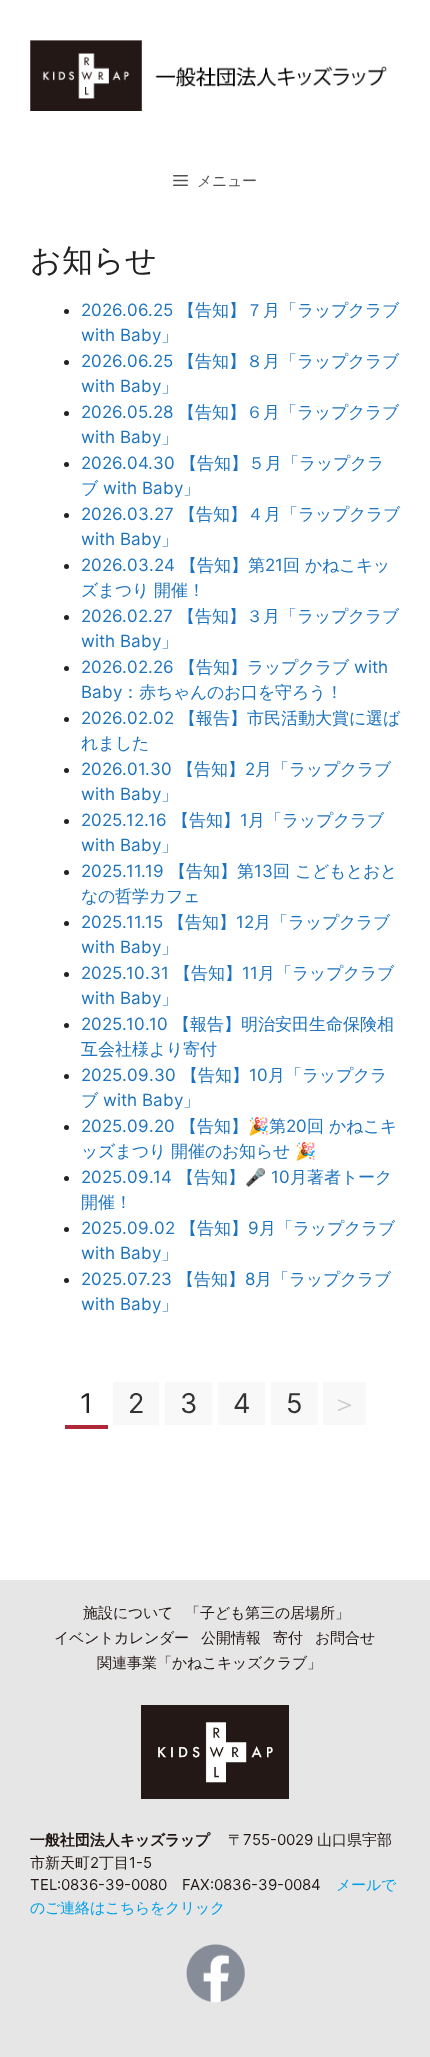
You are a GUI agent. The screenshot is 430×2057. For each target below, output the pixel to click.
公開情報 (231, 1637)
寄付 (288, 1637)
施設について (128, 1612)
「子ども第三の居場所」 (267, 1612)
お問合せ (345, 1637)
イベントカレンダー (121, 1637)
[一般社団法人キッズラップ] (215, 74)
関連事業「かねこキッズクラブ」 (209, 1662)
